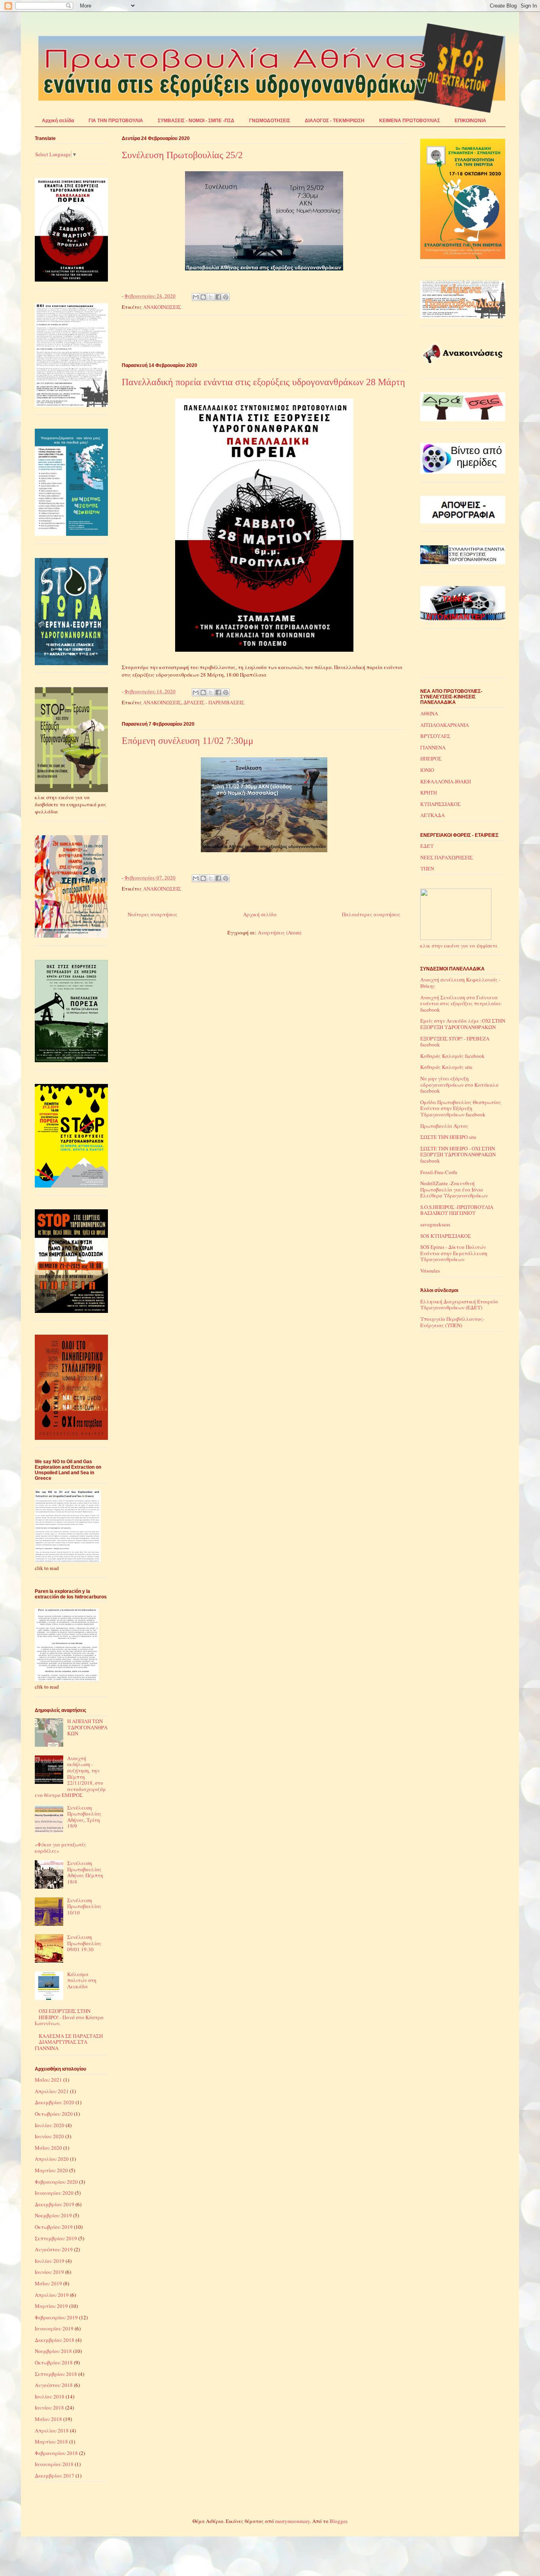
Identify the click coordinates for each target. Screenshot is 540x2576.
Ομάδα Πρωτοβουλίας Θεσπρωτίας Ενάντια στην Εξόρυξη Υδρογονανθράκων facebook (461, 1108)
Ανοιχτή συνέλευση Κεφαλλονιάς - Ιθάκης (460, 983)
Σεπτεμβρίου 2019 (56, 2238)
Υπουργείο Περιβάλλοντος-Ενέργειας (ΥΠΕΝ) (452, 1322)
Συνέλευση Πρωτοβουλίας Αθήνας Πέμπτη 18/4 (85, 1872)
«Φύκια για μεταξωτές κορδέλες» (60, 1848)
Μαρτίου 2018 (51, 2442)
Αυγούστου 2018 (54, 2385)
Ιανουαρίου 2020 (54, 2193)
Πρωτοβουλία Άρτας (444, 1126)
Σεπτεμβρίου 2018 (56, 2374)
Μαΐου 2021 (48, 2080)
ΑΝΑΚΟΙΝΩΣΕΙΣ (162, 307)
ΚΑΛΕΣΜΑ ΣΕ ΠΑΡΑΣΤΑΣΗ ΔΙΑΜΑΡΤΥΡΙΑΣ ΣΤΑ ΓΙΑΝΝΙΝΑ (69, 2042)
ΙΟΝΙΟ (427, 770)
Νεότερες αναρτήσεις (153, 914)
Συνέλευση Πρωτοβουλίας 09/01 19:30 (84, 1943)
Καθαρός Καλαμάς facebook (452, 1056)
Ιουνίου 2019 (49, 2272)
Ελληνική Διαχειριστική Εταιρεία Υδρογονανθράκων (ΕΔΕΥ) (459, 1305)
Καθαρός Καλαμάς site (446, 1067)
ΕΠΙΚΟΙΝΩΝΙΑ (470, 121)
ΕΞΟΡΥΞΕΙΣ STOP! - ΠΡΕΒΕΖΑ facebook (455, 1042)
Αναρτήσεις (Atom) (279, 932)
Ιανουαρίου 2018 (54, 2464)
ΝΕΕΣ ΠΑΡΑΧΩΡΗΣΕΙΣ (447, 857)
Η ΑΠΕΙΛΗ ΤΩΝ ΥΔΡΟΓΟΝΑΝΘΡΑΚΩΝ (87, 1727)
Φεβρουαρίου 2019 (56, 2317)
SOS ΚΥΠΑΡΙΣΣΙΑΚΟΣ (446, 1236)
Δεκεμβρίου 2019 (55, 2204)
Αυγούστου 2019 (54, 2249)
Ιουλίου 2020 (50, 2125)
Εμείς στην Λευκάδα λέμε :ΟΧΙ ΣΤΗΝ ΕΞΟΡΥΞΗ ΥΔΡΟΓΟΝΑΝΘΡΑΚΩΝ (463, 1024)
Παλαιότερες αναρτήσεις (371, 914)
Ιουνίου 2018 (49, 2408)
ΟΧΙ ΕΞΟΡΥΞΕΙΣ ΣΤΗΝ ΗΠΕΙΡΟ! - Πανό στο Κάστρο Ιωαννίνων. (69, 2017)
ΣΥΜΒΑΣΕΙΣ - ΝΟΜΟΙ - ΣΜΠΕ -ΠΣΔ (196, 121)
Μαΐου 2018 (48, 2419)
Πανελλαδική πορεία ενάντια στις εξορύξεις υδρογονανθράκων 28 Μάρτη (263, 382)
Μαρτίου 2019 (51, 2306)
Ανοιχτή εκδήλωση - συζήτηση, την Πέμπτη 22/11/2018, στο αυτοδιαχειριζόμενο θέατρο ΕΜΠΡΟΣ (70, 1777)
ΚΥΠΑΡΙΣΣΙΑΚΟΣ (440, 804)
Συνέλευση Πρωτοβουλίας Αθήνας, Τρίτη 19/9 (84, 1817)
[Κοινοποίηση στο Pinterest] (226, 297)
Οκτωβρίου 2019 (54, 2227)
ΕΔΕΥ (427, 846)
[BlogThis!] (203, 297)
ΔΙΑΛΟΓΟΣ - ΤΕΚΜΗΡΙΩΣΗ (335, 121)
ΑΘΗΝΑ (429, 713)
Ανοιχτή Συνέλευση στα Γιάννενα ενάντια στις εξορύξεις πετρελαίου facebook (461, 1003)
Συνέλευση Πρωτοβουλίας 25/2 (182, 155)
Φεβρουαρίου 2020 (56, 2182)
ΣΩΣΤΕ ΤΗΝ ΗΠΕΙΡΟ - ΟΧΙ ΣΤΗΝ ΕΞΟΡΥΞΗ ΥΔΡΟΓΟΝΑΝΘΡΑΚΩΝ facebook (458, 1155)
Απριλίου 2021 (52, 2091)
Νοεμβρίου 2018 (53, 2351)
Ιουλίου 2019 (50, 2261)
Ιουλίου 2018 (50, 2396)
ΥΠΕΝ (427, 868)
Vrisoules (430, 1271)
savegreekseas (435, 1224)
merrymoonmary (293, 2521)
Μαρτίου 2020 (51, 2170)
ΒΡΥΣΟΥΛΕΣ (435, 736)
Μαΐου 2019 (48, 2283)
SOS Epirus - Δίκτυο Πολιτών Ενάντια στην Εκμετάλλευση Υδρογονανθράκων (454, 1253)
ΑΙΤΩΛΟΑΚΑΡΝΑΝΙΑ (445, 725)
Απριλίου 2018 (52, 2430)
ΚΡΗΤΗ (429, 792)
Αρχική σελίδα (58, 121)
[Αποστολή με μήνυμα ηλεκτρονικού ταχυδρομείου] (196, 297)
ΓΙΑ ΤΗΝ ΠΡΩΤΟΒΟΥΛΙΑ (116, 121)
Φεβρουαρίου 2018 (56, 2453)
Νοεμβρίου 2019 (53, 2215)
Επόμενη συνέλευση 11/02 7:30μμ (188, 741)
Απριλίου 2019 (52, 2295)
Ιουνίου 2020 (49, 2136)
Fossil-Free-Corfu (439, 1172)
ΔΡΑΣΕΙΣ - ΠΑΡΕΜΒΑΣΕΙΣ (214, 702)
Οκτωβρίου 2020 (54, 2114)
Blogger (338, 2521)
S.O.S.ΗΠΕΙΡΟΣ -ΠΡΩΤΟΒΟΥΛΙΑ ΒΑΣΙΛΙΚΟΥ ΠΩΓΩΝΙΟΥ (457, 1210)
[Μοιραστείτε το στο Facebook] (218, 297)
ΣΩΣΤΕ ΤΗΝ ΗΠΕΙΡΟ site (448, 1137)
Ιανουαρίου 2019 (54, 2328)
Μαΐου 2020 (48, 2148)
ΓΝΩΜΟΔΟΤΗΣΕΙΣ (270, 121)
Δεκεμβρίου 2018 (55, 2340)
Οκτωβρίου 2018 (54, 2362)
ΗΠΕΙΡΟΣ (431, 758)
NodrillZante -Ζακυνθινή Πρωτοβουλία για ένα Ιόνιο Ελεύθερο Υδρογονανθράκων (454, 1189)
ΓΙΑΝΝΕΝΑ (433, 747)
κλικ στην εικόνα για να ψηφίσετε (459, 945)
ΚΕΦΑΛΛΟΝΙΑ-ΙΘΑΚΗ (446, 781)
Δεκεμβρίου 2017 (55, 2476)
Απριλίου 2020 (52, 2159)
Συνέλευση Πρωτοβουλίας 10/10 (84, 1906)
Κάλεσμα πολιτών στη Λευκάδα (82, 1980)
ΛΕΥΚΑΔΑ (432, 815)
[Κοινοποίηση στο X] (211, 297)
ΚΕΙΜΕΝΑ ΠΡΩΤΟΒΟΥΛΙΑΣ (410, 121)
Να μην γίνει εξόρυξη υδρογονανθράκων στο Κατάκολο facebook (459, 1085)
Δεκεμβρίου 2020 (55, 2102)
